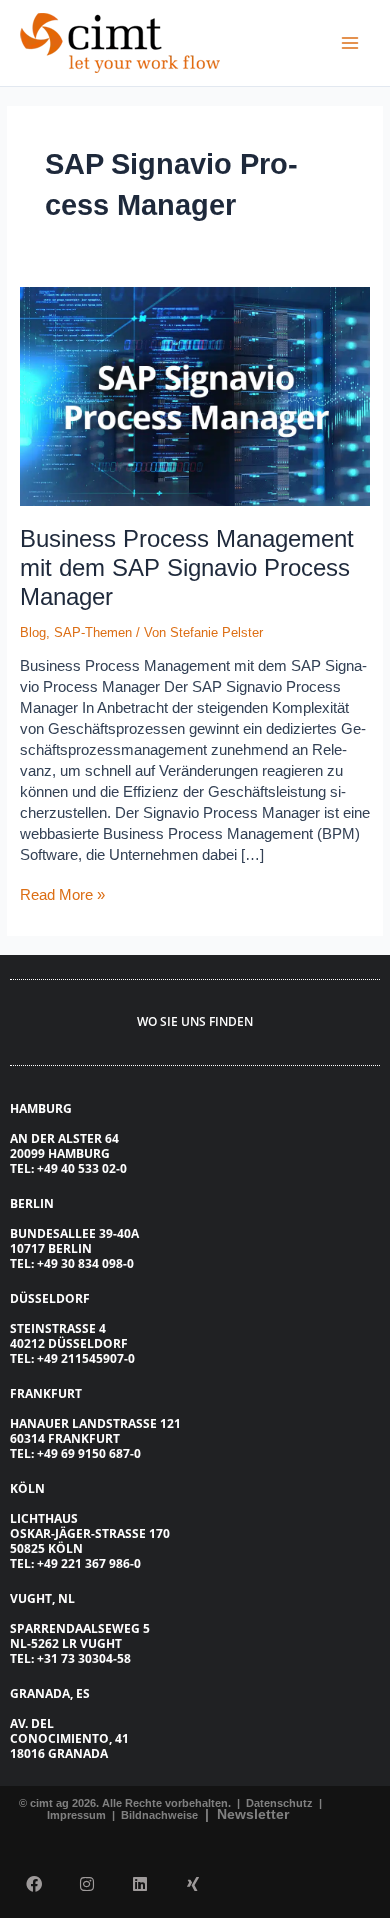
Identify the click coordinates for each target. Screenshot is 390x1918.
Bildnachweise (161, 1815)
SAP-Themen (93, 632)
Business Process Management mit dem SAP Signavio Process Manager (187, 568)
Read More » (62, 894)
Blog (33, 632)
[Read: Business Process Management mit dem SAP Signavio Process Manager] (195, 395)
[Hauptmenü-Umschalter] (350, 42)
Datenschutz (278, 1803)
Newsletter (253, 1814)
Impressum (78, 1815)
